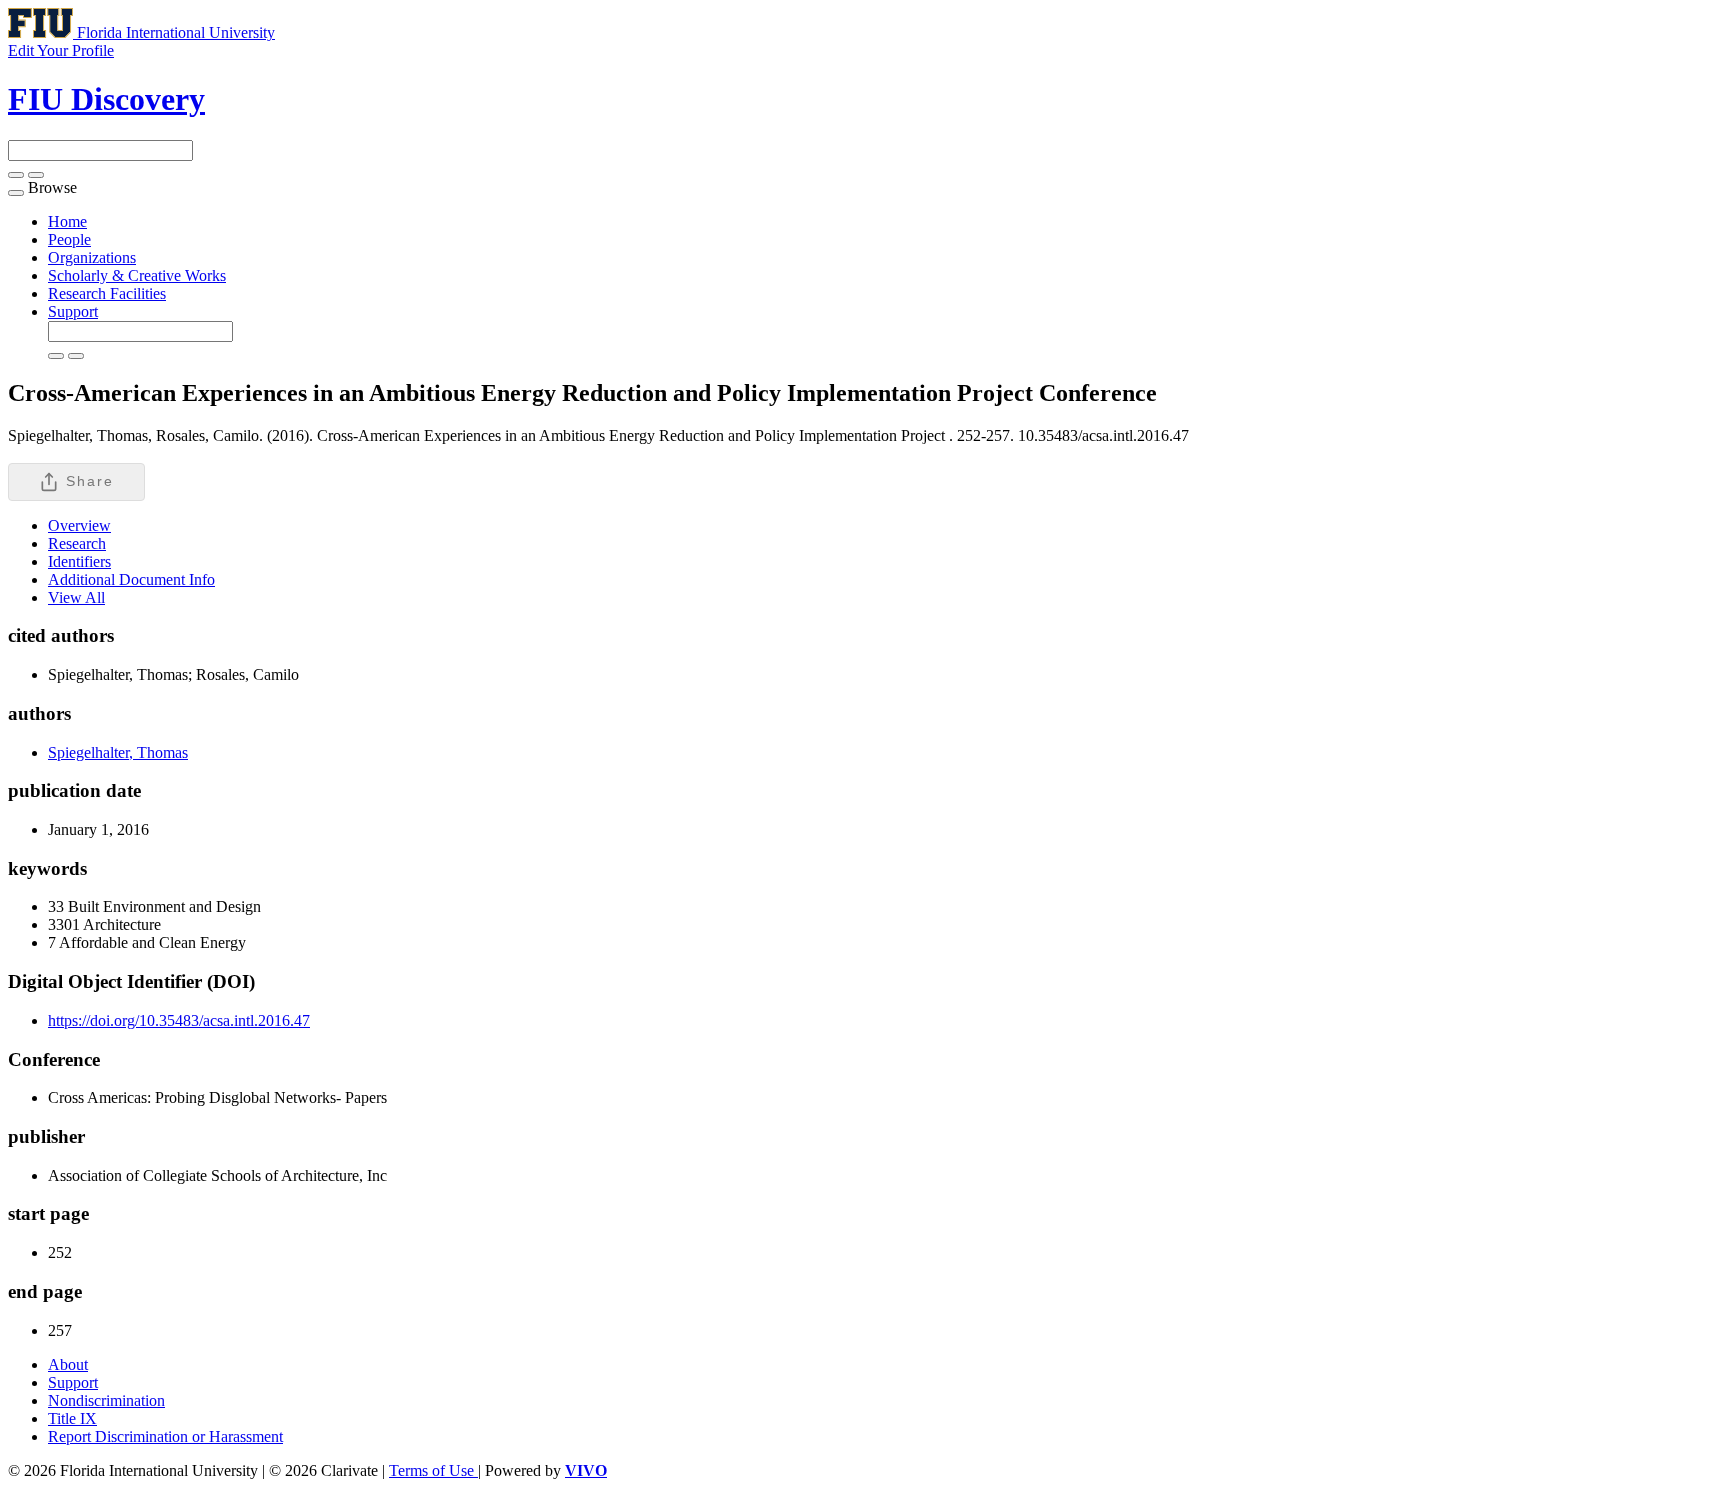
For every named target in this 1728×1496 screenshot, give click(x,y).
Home (67, 221)
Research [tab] (77, 543)
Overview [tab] (79, 525)
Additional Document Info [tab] (131, 579)
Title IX (72, 1418)
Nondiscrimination (106, 1400)
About (68, 1364)
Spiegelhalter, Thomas (118, 752)
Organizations (92, 257)
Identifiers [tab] (79, 561)
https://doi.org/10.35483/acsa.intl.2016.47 (179, 1020)
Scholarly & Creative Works (137, 275)
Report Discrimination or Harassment (165, 1436)
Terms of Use (433, 1470)
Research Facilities (107, 293)
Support (73, 311)
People (69, 239)
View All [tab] (76, 597)
